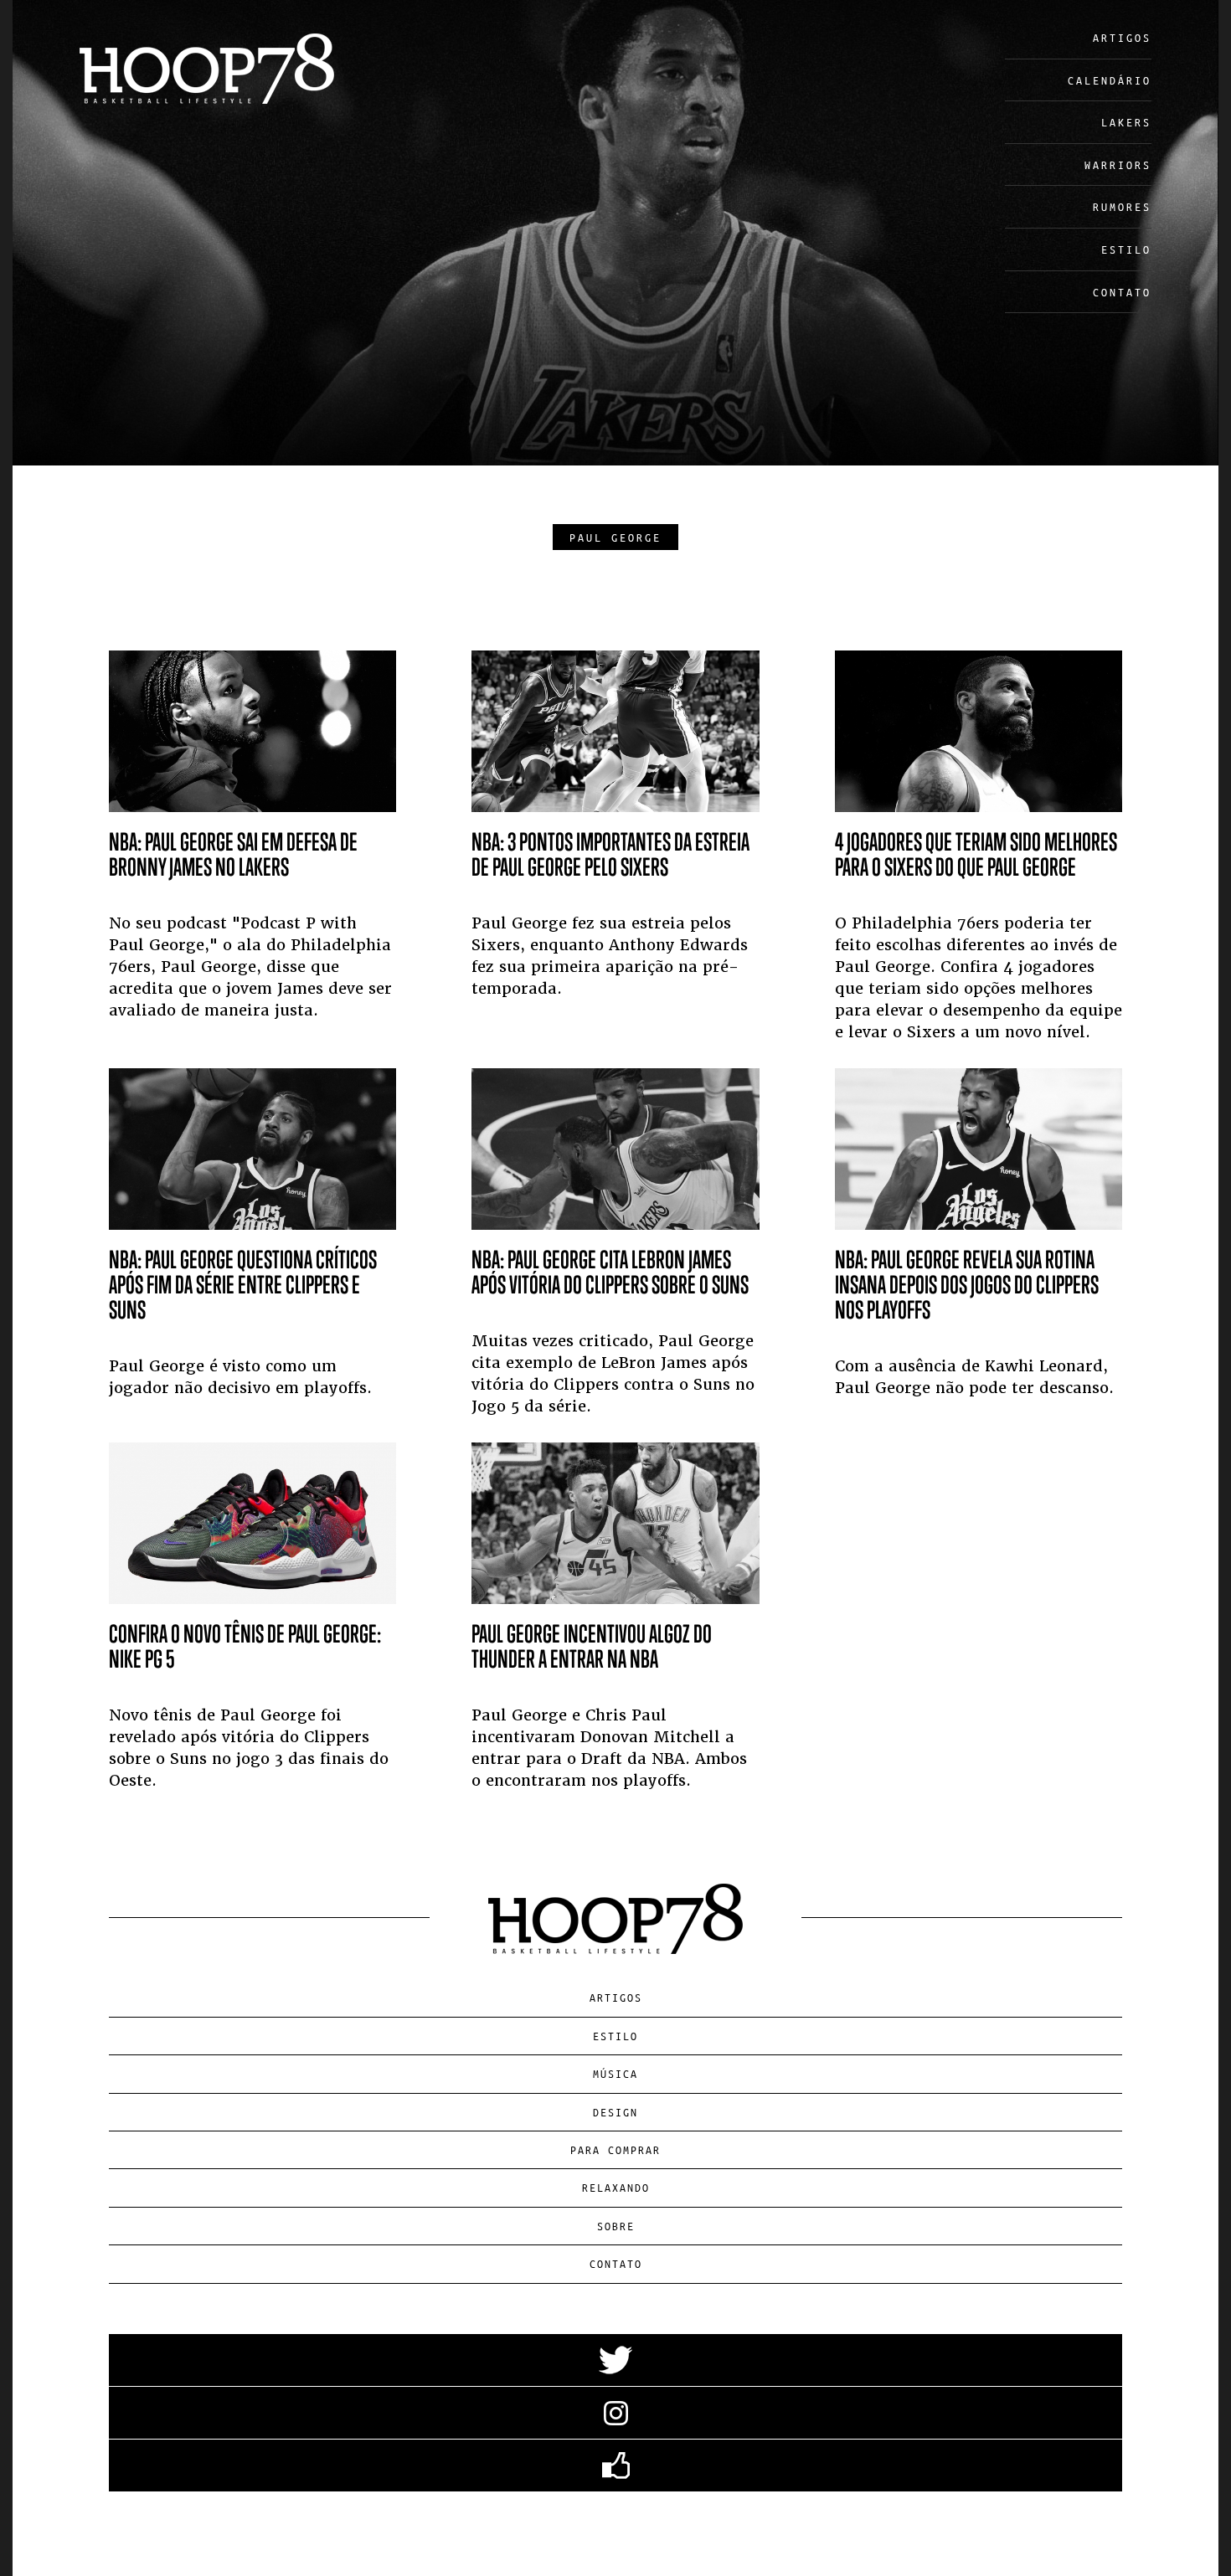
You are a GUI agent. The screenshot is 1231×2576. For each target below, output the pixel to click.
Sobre (616, 2226)
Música (615, 2073)
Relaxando (616, 2187)
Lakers (1126, 122)
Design (615, 2112)
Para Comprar (615, 2149)
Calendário (1110, 80)
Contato (1122, 292)
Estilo (1126, 249)
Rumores (1122, 206)
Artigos (1122, 37)
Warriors (1118, 165)
